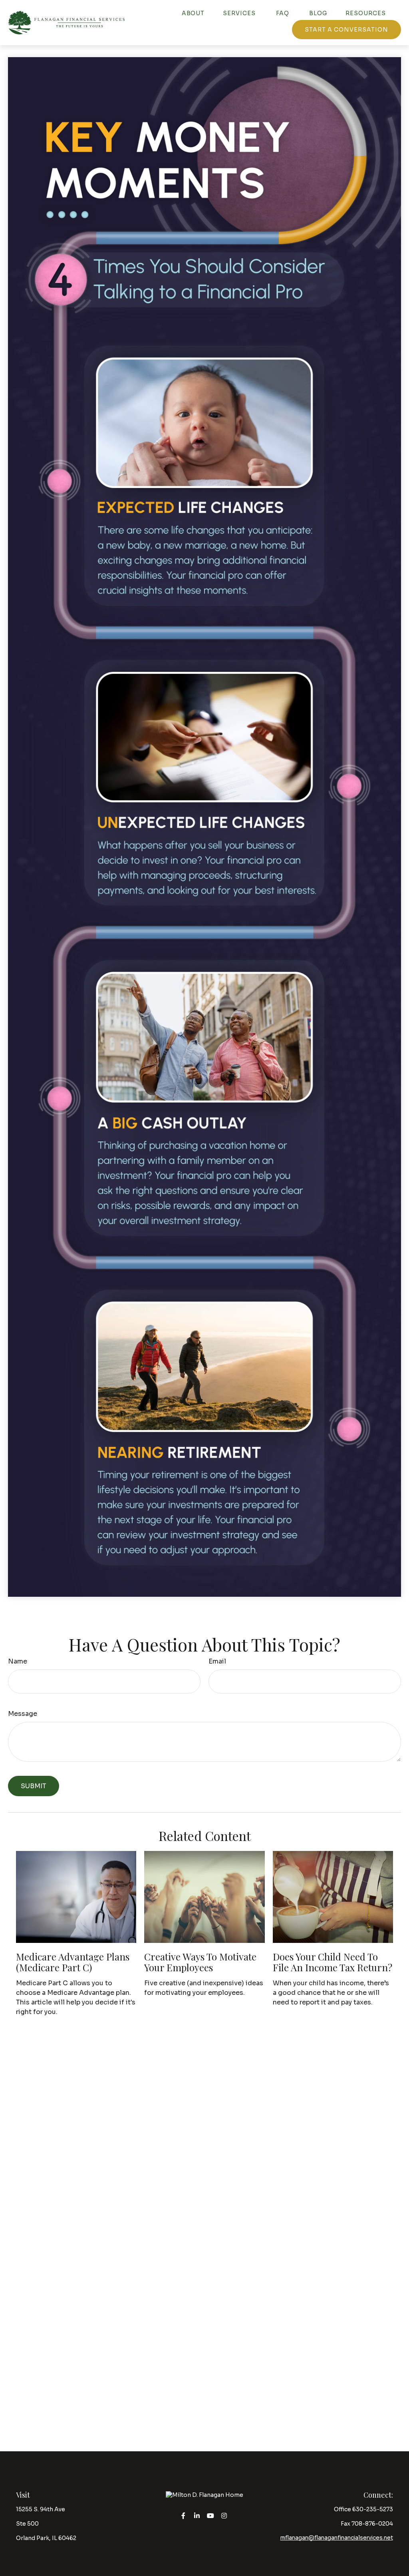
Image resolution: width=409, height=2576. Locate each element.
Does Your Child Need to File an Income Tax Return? (333, 1962)
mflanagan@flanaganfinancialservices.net (337, 2538)
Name (18, 1661)
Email (217, 1661)
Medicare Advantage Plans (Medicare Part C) (73, 1962)
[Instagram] (224, 2516)
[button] (193, 13)
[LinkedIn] (197, 2516)
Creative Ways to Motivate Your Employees (200, 1962)
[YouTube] (211, 2516)
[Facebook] (184, 2516)
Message (23, 1714)
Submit (34, 1786)
